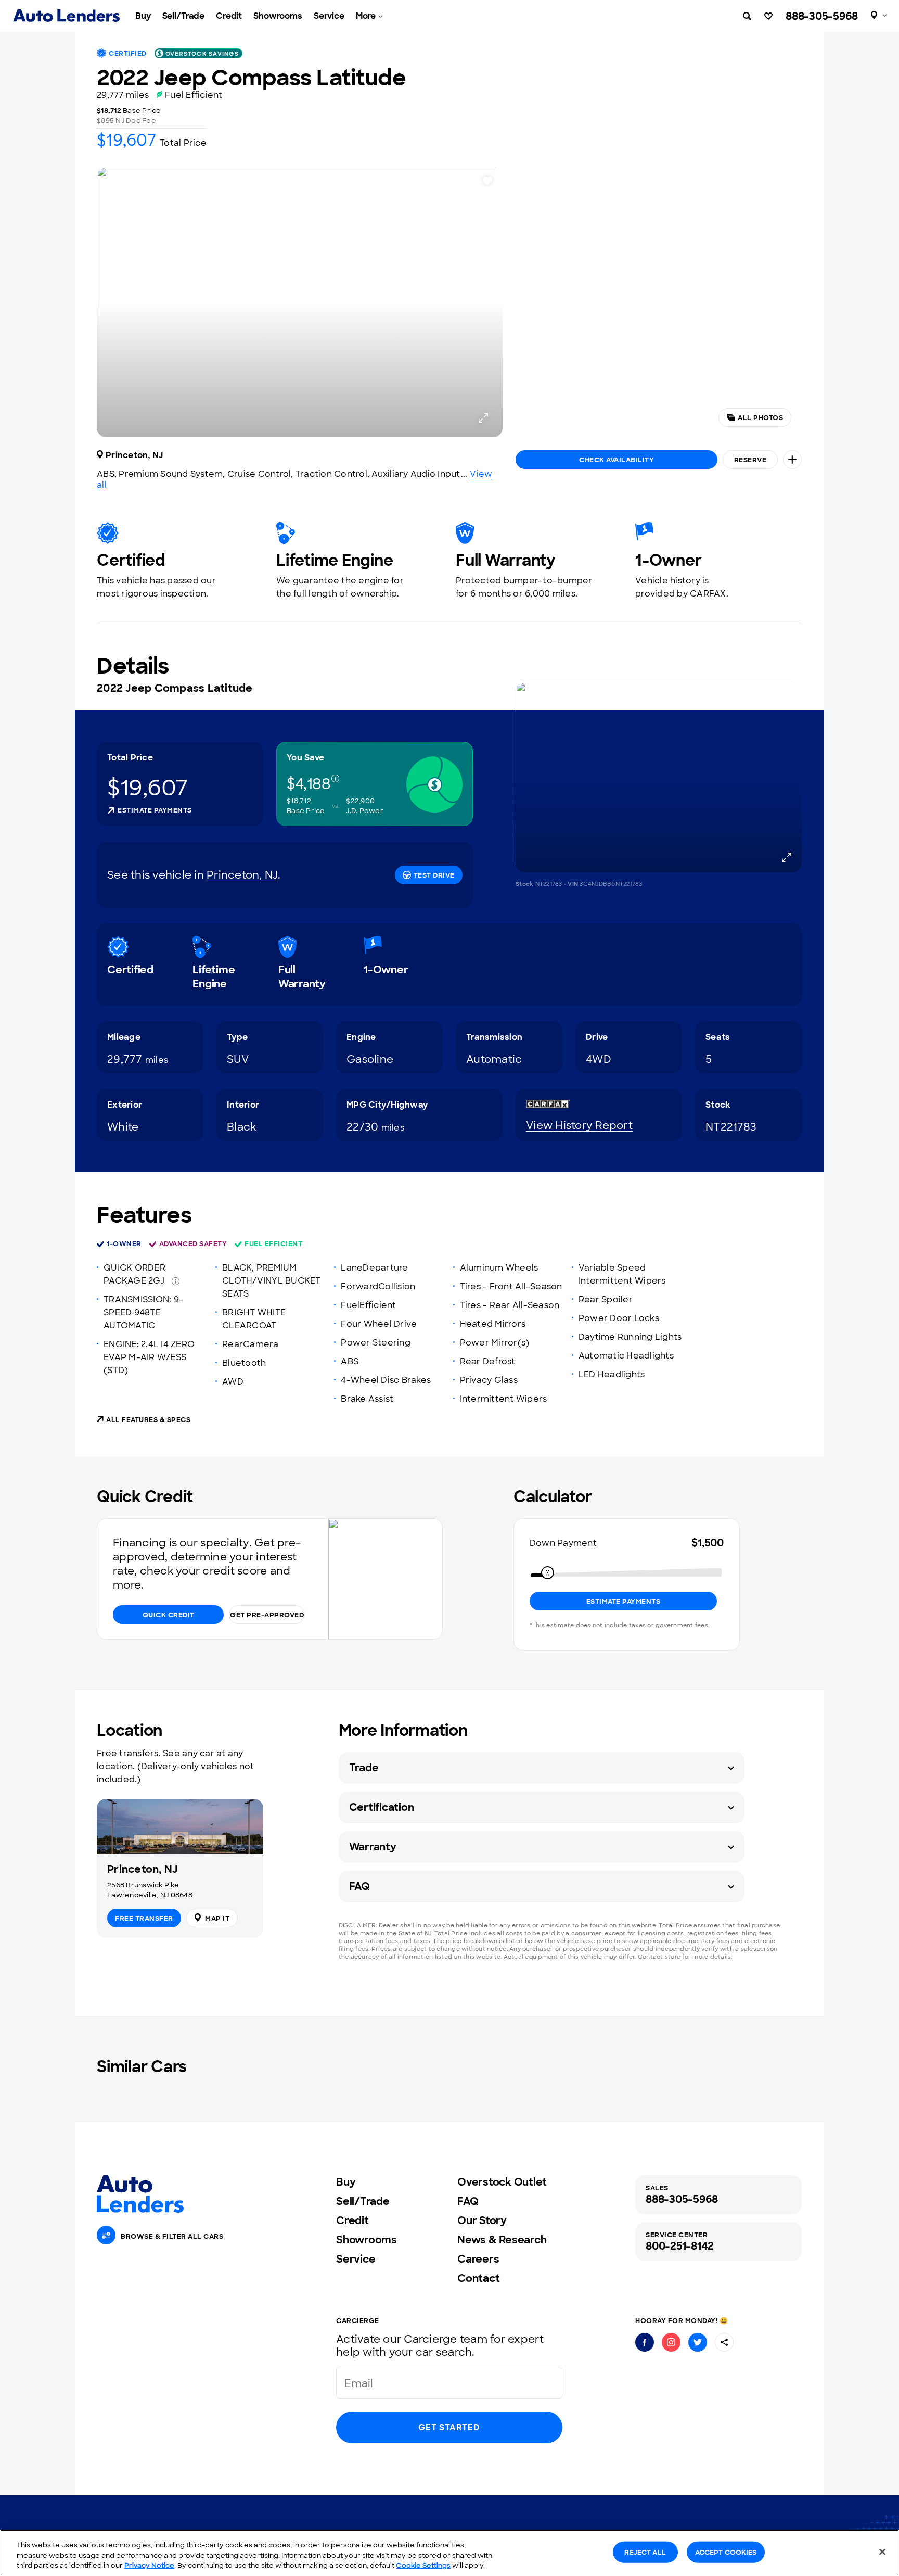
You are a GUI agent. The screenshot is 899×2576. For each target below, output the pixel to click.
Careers (478, 2259)
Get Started (449, 2427)
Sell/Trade (184, 16)
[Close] (882, 2552)
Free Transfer (144, 1918)
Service (329, 16)
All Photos (760, 418)
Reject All (645, 2552)
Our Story (482, 2220)
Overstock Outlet (502, 2182)
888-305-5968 (822, 16)
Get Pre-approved (267, 1615)
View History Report (579, 1125)
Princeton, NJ (242, 875)
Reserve (750, 460)
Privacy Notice (149, 2565)
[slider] (548, 1573)
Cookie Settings (423, 2565)
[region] (449, 2553)
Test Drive (434, 875)
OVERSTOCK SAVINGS (202, 54)
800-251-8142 (680, 2246)
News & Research (502, 2240)
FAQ (468, 2201)
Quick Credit (169, 1615)
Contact (478, 2278)
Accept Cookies (726, 2552)
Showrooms (278, 16)
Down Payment (563, 1543)
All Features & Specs (148, 1420)
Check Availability (617, 460)
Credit (229, 16)
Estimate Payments (155, 810)
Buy (143, 16)
